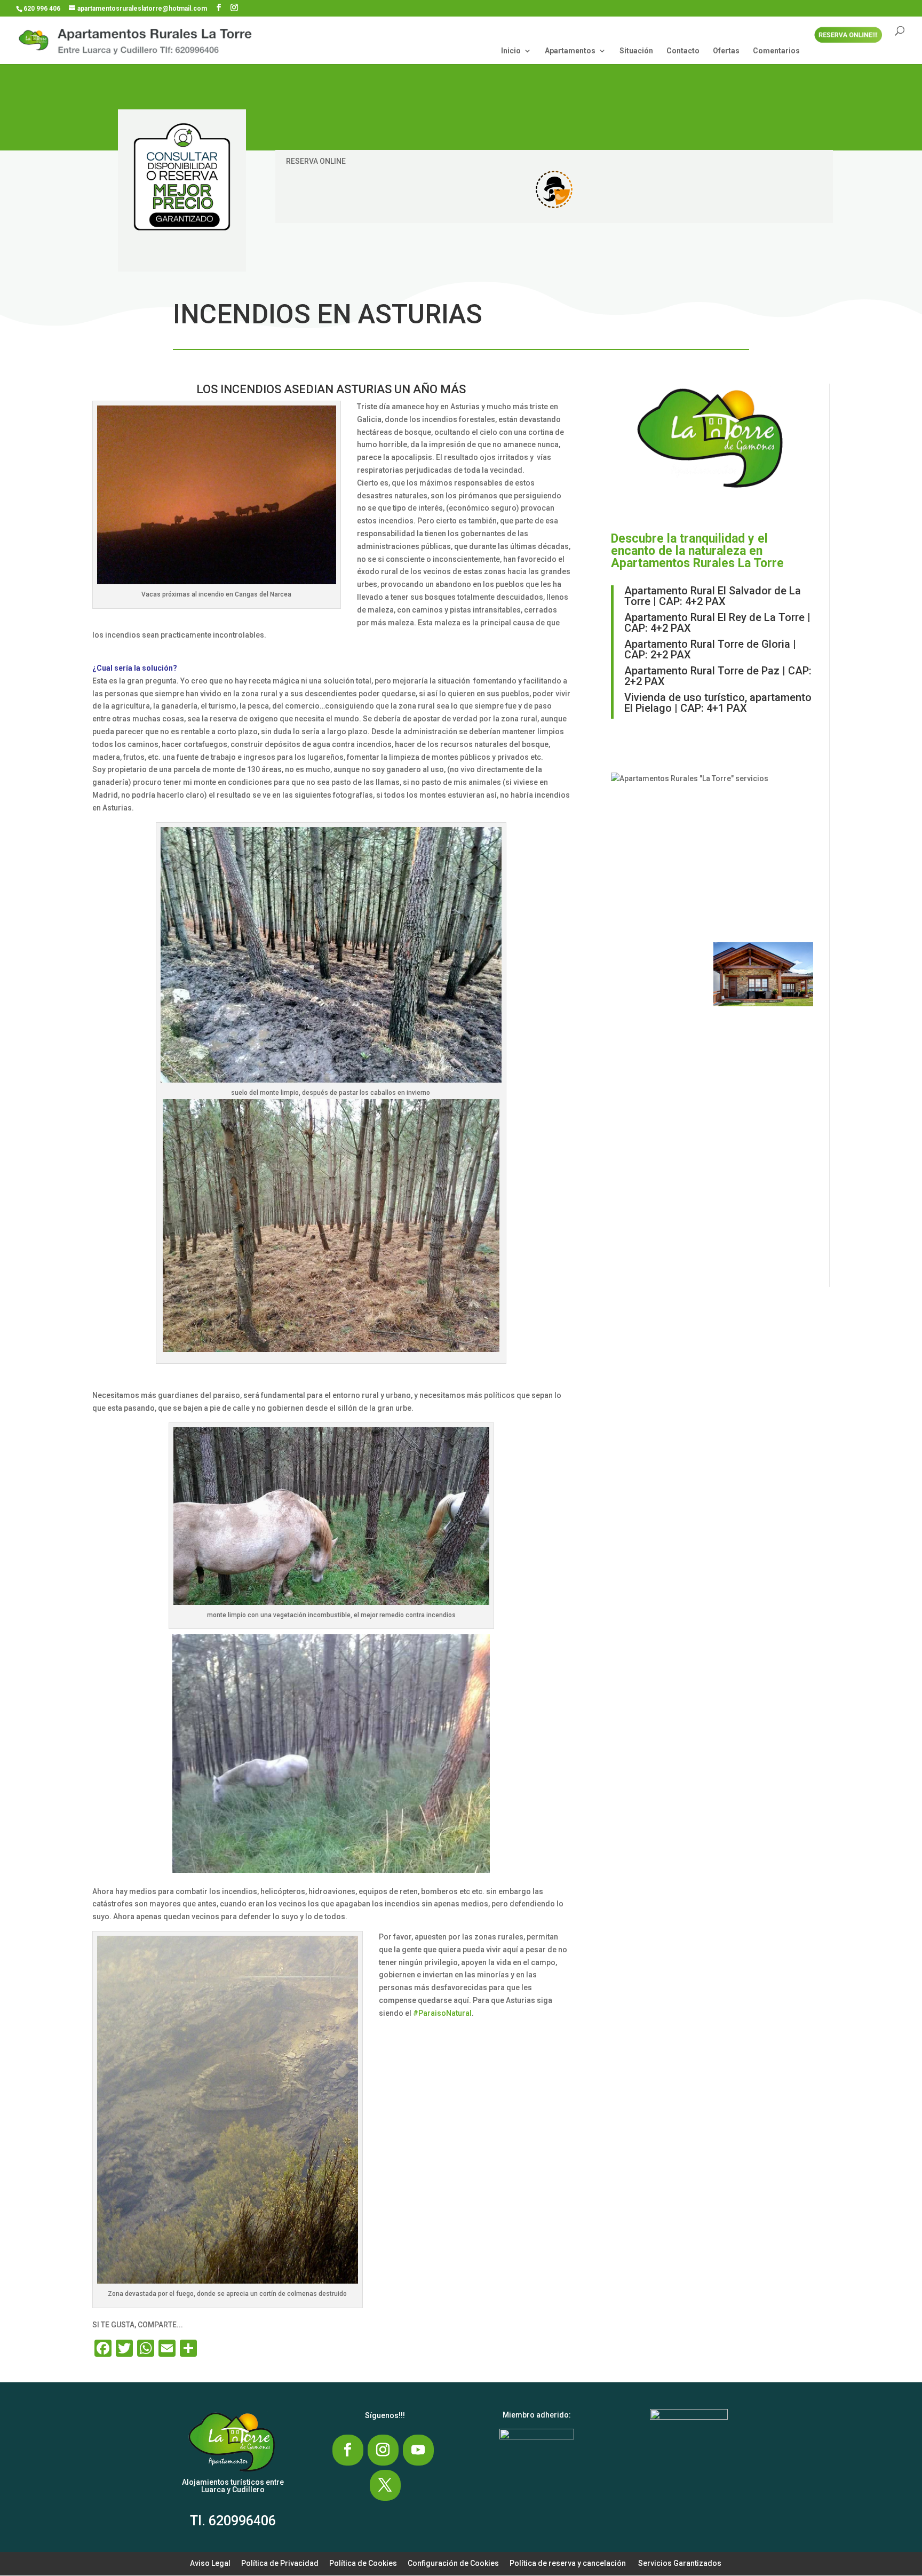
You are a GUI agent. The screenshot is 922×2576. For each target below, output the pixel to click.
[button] (659, 879)
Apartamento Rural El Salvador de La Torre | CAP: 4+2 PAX (713, 596)
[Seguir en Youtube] (418, 2450)
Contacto (683, 51)
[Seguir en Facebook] (348, 2450)
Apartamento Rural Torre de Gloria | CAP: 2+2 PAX (710, 649)
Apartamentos (570, 51)
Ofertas (726, 51)
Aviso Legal (210, 2563)
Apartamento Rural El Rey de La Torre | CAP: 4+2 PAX (717, 623)
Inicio (511, 51)
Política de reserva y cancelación (568, 2563)
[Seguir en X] (385, 2485)
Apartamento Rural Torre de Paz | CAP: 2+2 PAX (718, 676)
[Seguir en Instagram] (383, 2450)
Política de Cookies (363, 2563)
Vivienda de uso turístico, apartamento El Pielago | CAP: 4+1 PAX (718, 703)
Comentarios (776, 51)
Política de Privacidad (280, 2563)
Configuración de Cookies (453, 2563)
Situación (636, 51)
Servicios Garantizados (680, 2563)
